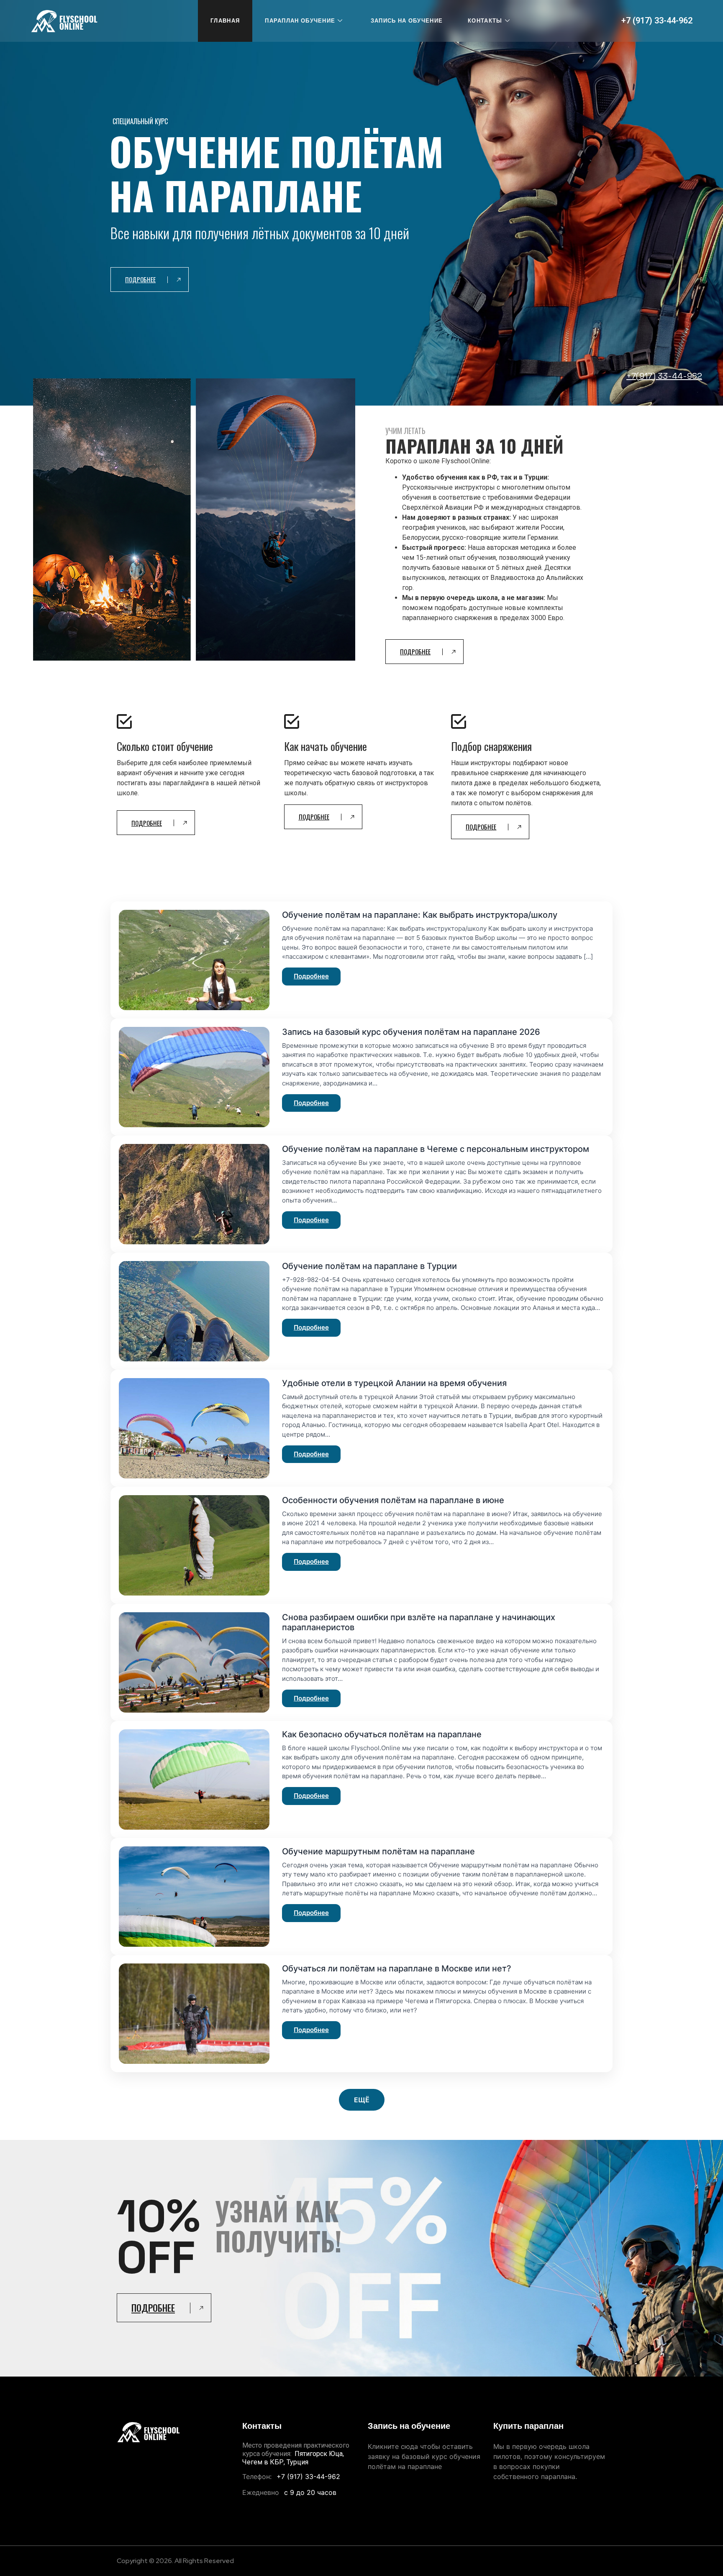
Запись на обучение (407, 21)
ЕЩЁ (362, 2100)
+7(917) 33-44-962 (664, 376)
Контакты (485, 21)
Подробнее (311, 976)
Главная (225, 21)
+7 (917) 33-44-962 (657, 20)
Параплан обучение (300, 21)
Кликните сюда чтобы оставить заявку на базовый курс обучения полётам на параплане (424, 2456)
